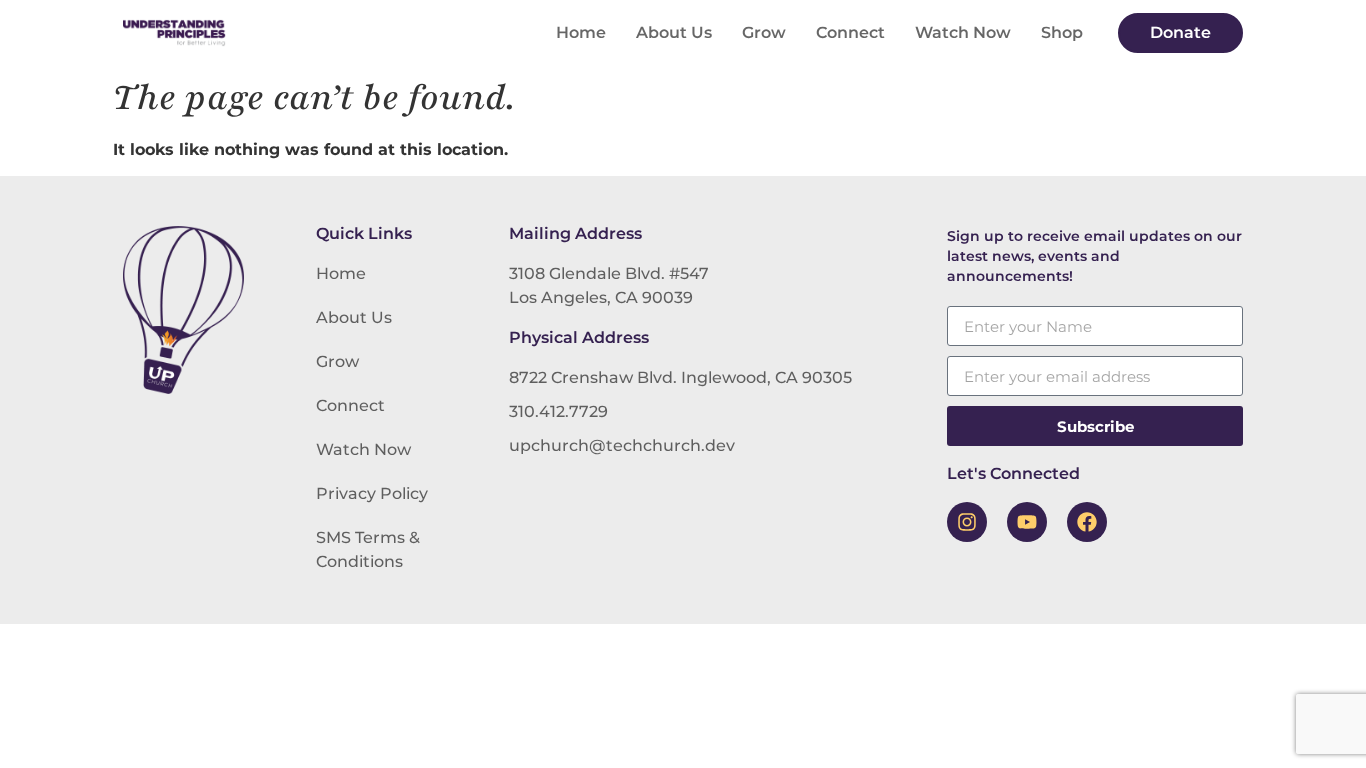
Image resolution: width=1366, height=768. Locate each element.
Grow (764, 32)
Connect (850, 32)
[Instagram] (967, 522)
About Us (674, 32)
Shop (1062, 32)
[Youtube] (1027, 522)
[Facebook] (1087, 522)
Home (581, 32)
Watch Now (963, 32)
